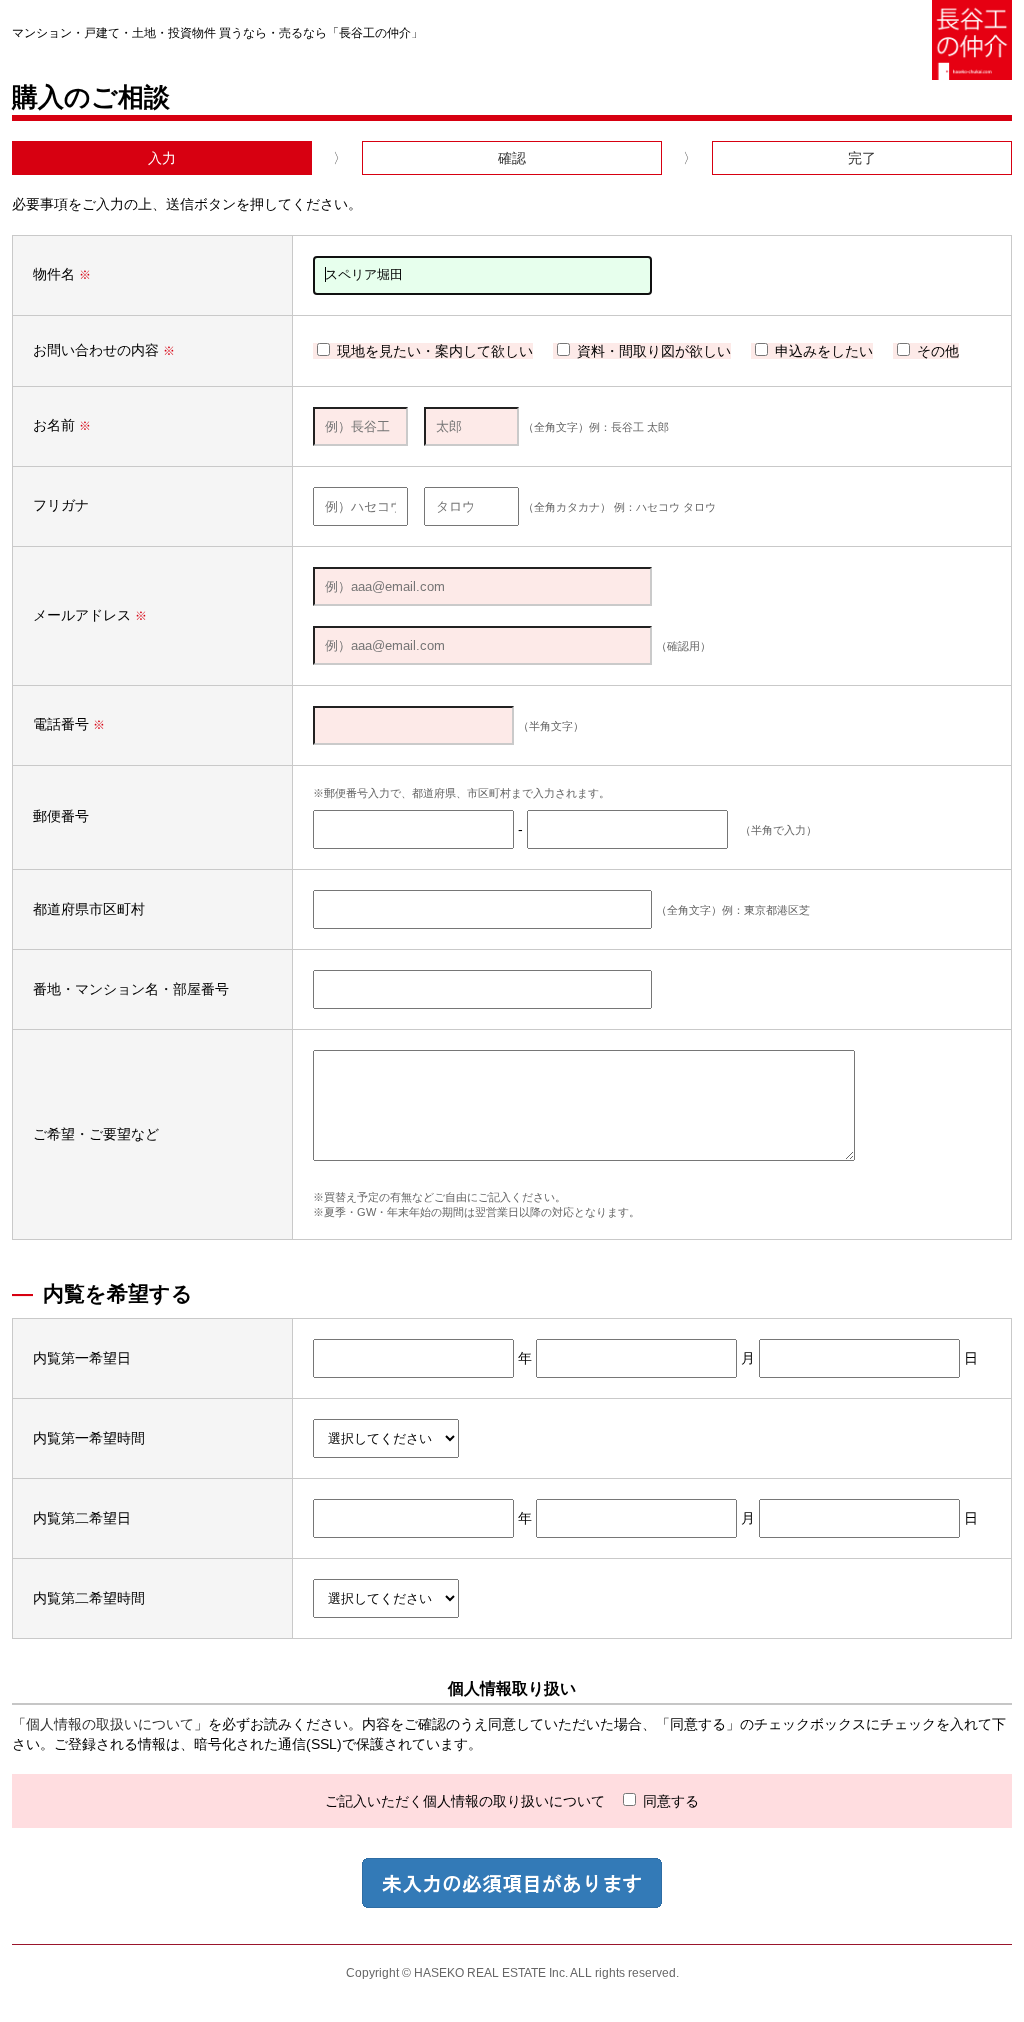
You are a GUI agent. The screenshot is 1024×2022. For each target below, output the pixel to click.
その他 (936, 351)
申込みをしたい (822, 351)
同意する (669, 1801)
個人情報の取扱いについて (110, 1724)
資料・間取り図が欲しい (652, 351)
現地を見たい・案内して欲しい (433, 351)
